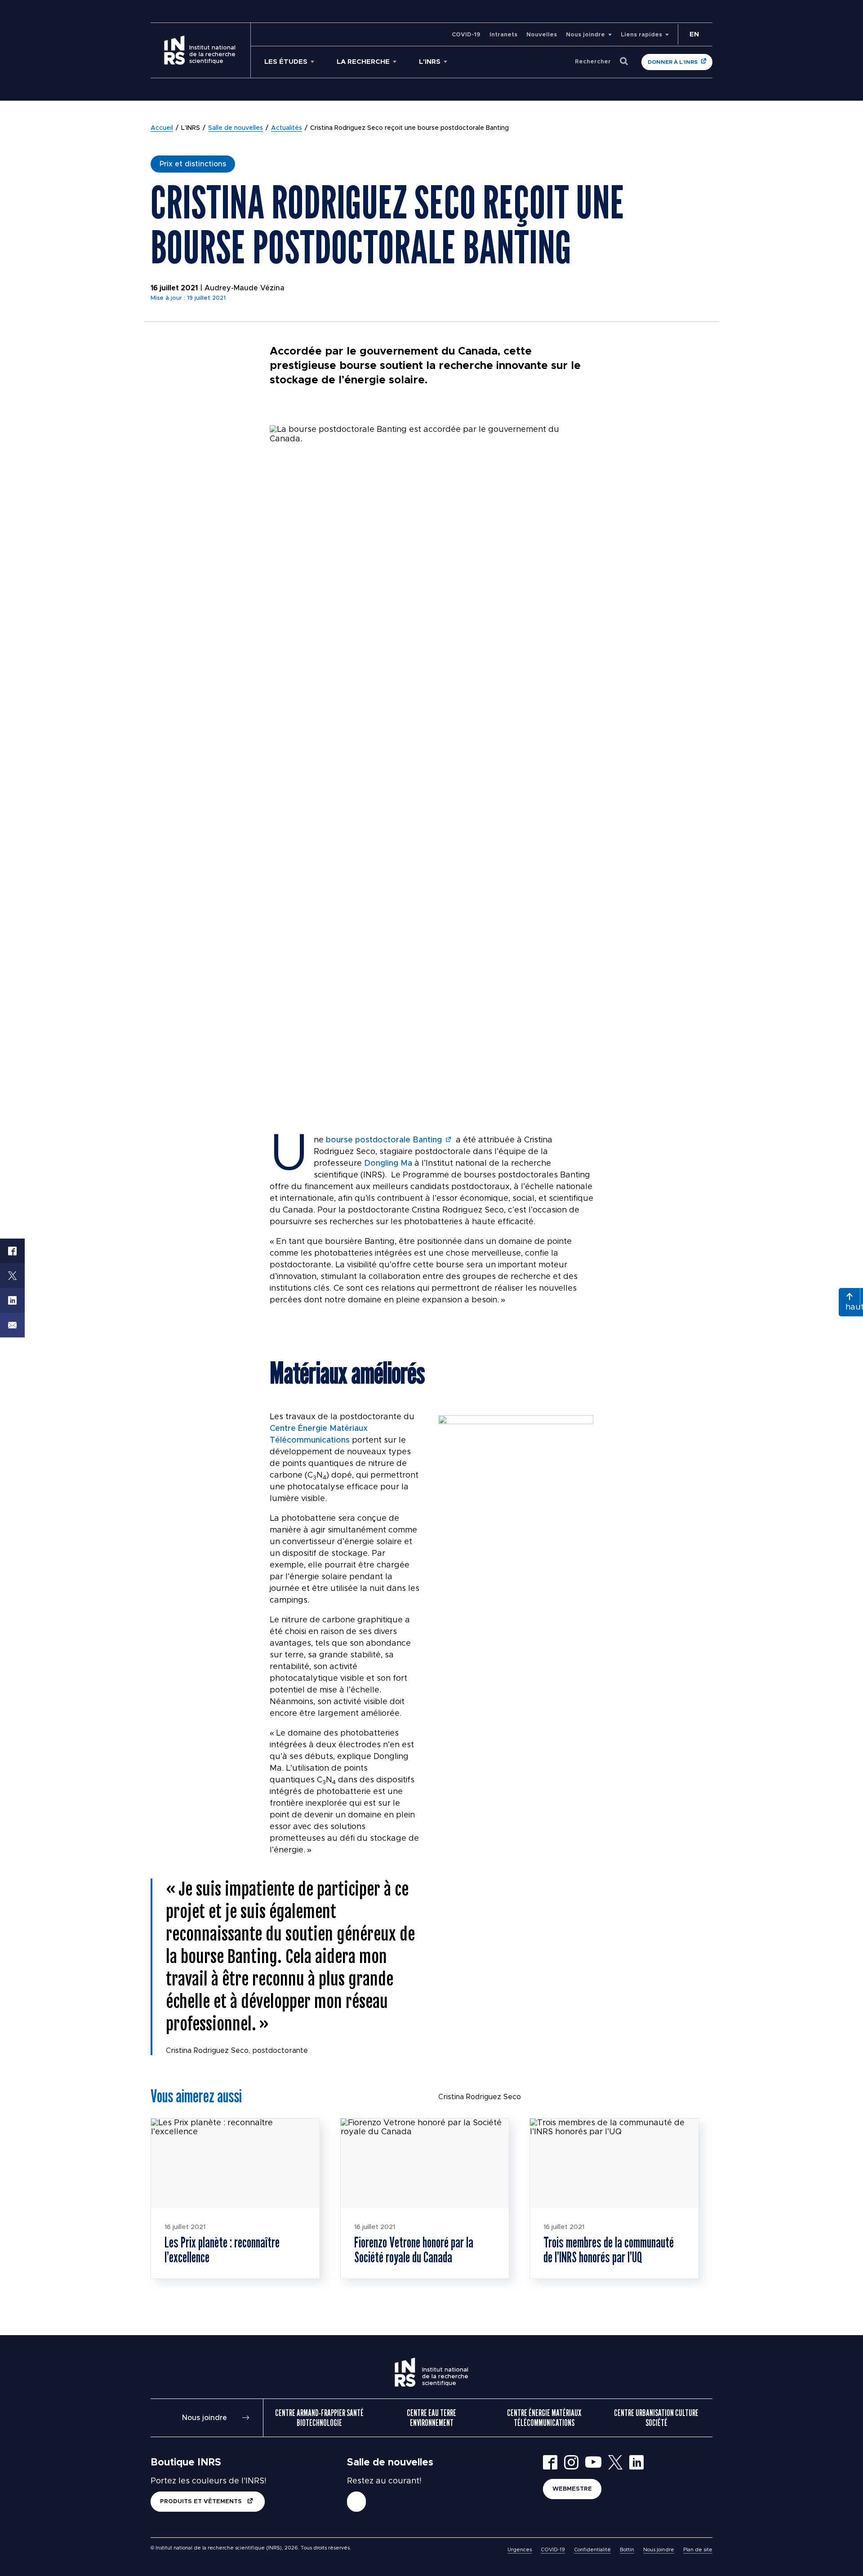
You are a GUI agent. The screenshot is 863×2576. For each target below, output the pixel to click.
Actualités (287, 128)
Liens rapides (641, 35)
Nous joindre (585, 35)
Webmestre (572, 2489)
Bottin (627, 2550)
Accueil (162, 128)
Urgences (520, 2550)
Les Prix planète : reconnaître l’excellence (222, 2250)
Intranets (503, 35)
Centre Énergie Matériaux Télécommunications (544, 2418)
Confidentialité (592, 2550)
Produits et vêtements (202, 2502)
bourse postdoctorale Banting (384, 1140)
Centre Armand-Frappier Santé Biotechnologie (319, 2418)
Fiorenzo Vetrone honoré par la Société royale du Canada (414, 2250)
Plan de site (698, 2550)
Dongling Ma (388, 1164)
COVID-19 (466, 35)
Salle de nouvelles (236, 128)
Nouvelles (542, 35)
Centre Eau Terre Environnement (431, 2418)
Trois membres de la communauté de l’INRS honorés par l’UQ (609, 2250)
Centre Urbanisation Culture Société (656, 2418)
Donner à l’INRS (673, 62)
